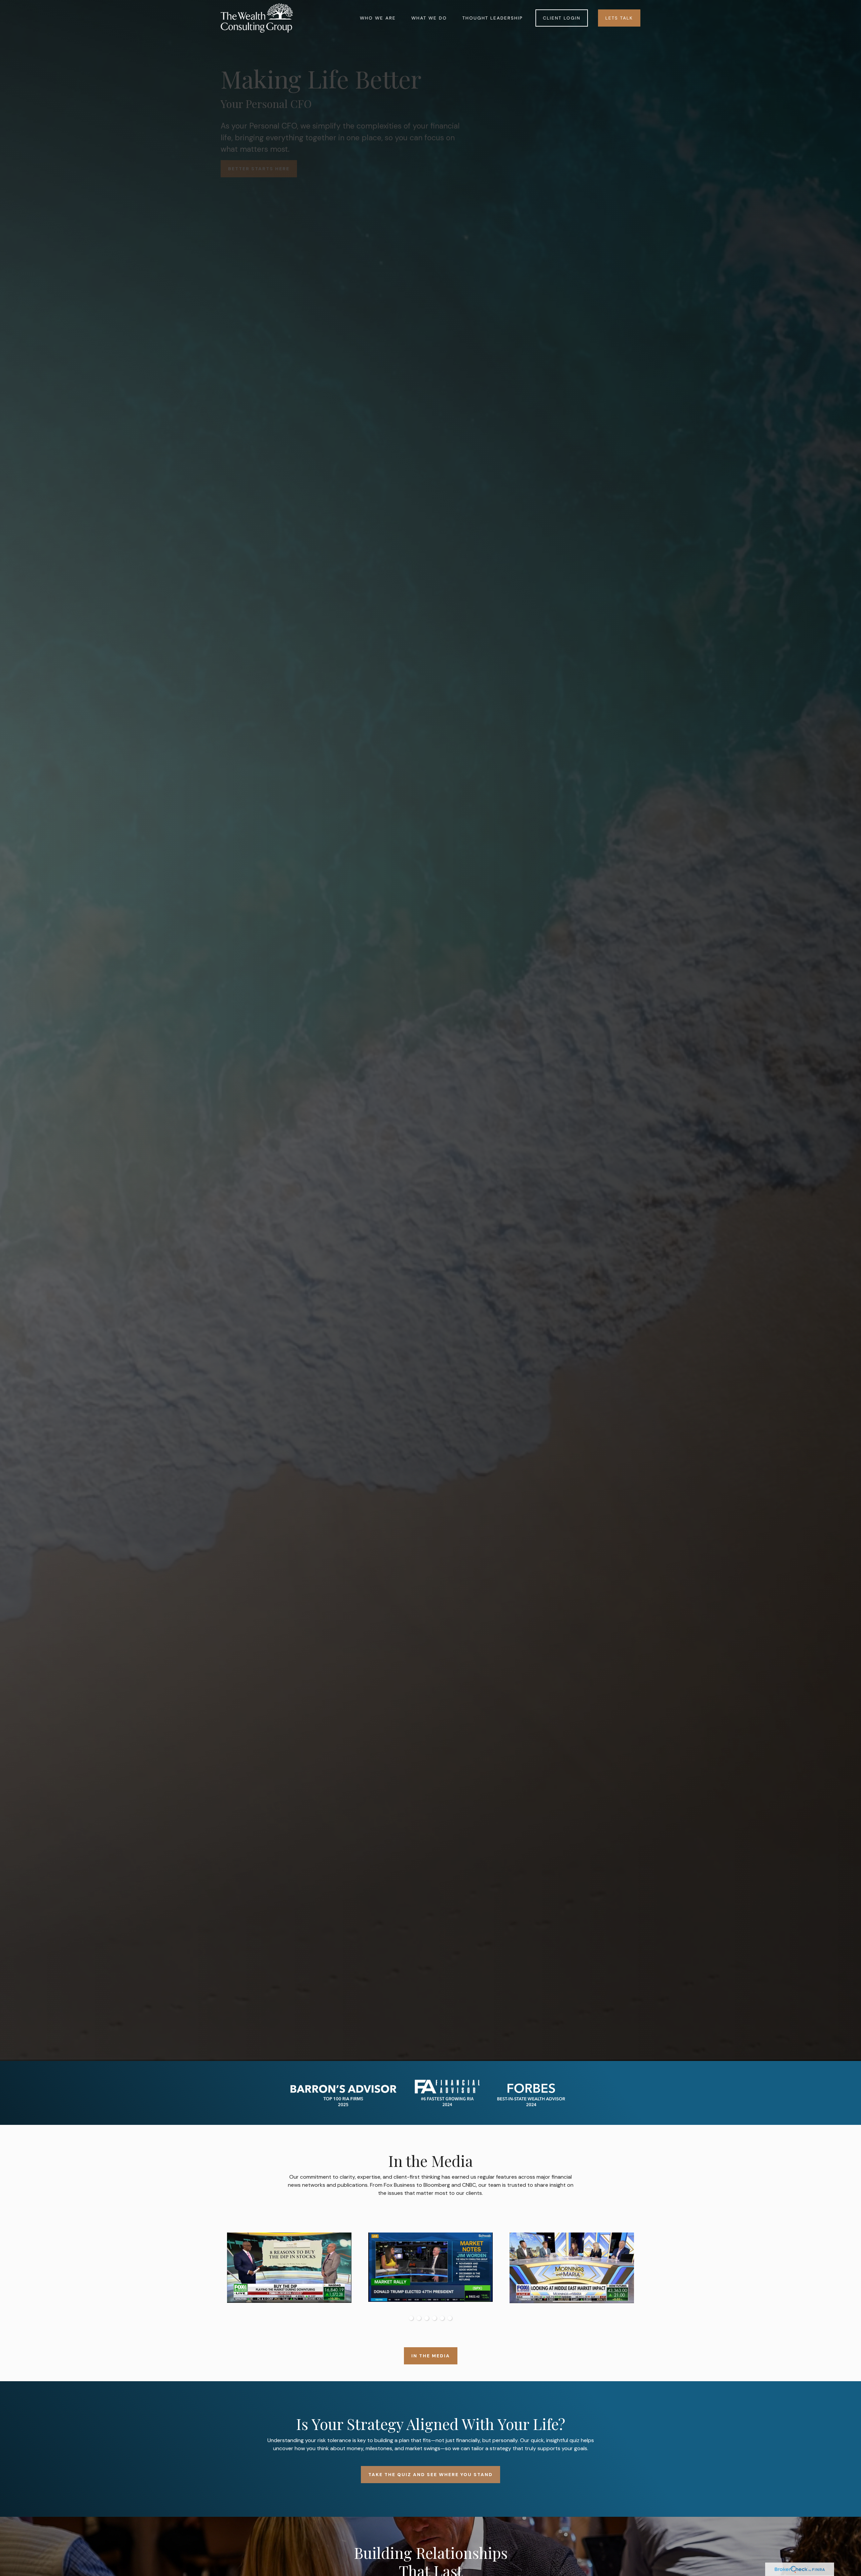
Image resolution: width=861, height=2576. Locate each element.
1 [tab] (411, 2318)
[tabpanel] (430, 2269)
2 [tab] (419, 2318)
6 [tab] (450, 2318)
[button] (378, 18)
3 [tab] (427, 2318)
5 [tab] (442, 2318)
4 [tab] (434, 2318)
